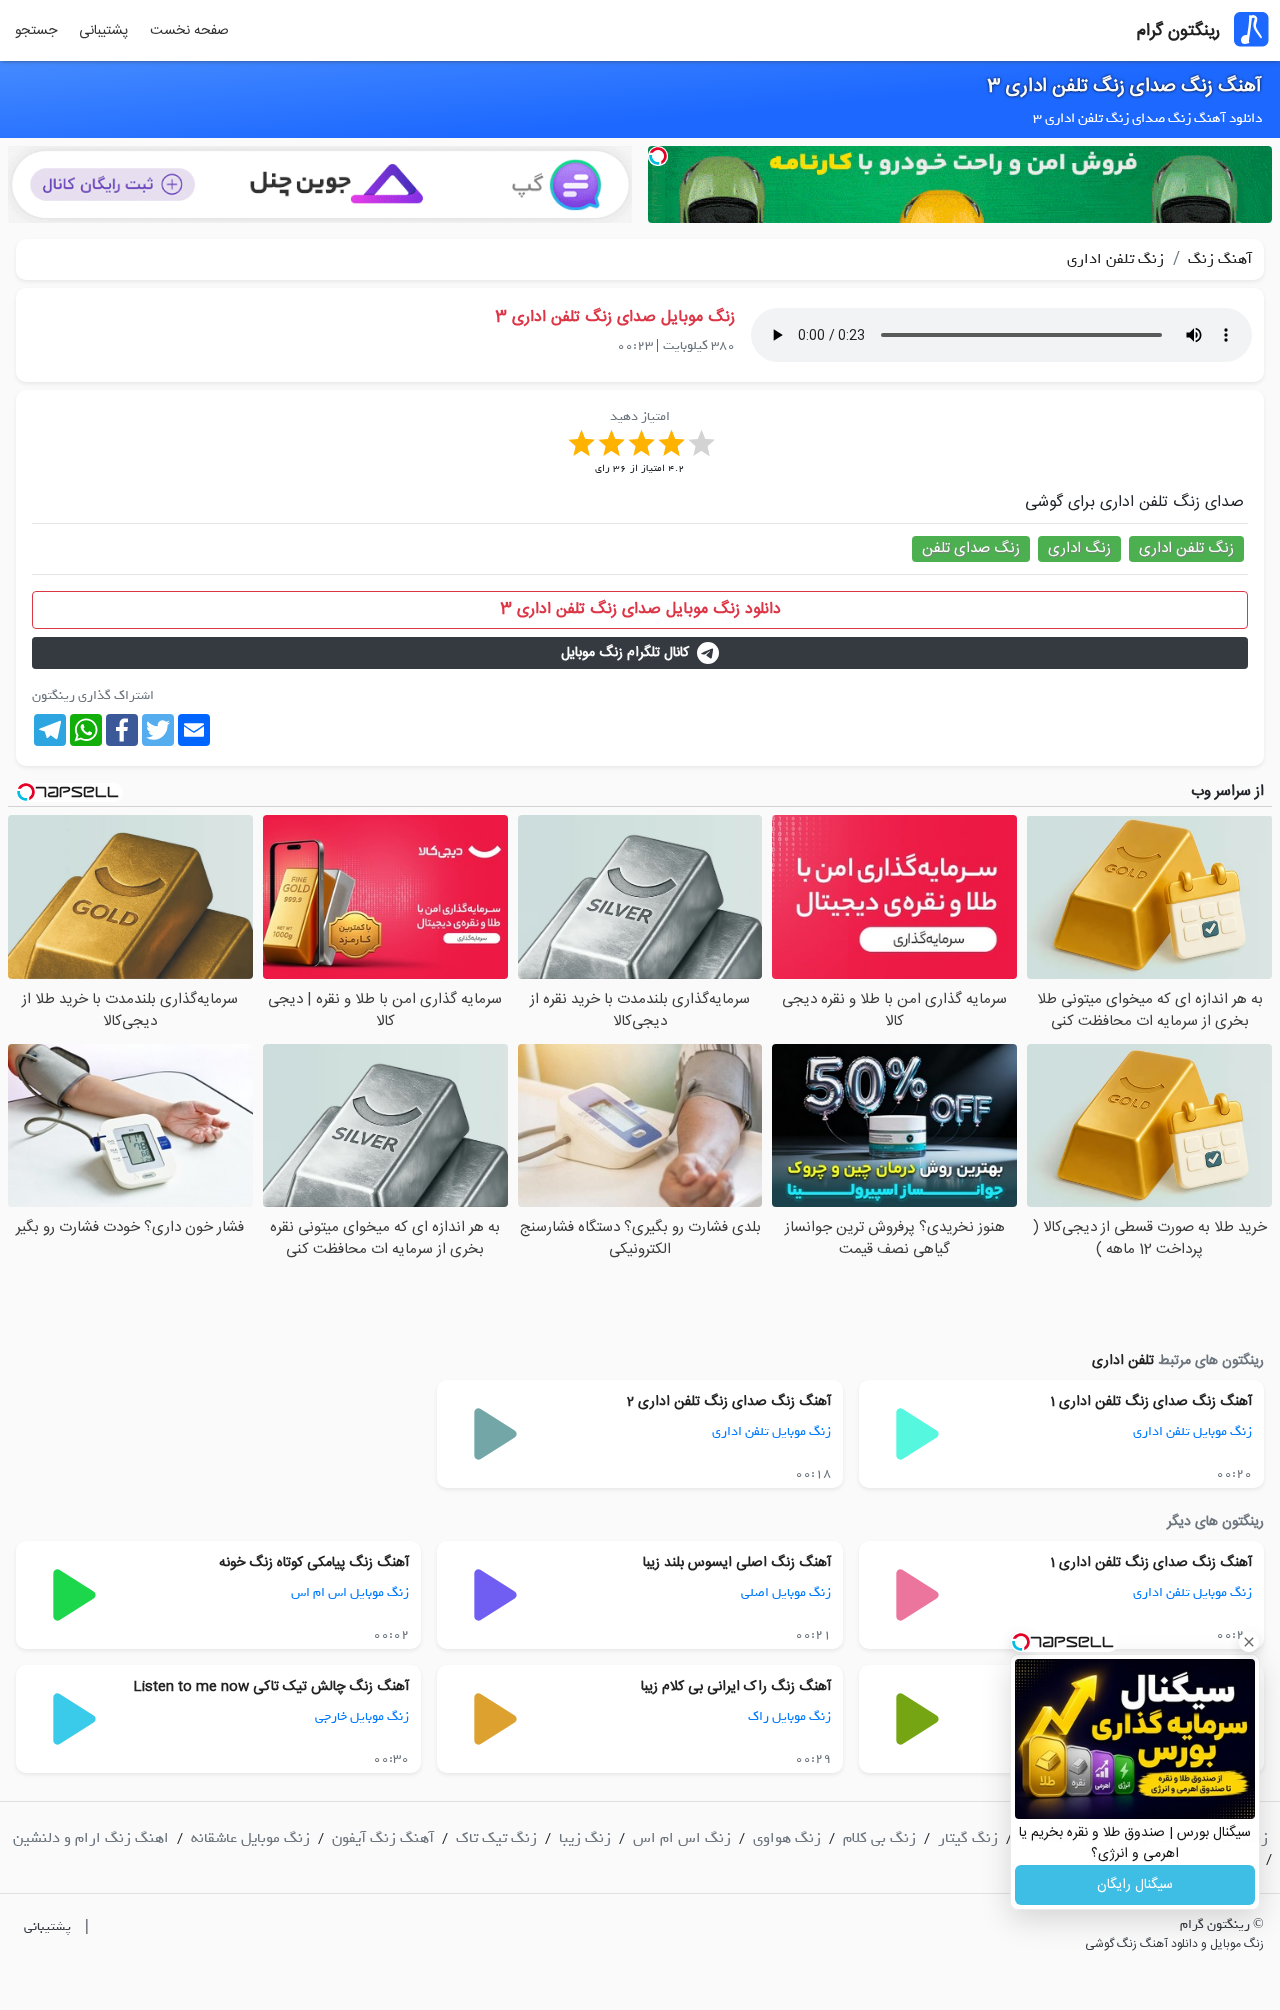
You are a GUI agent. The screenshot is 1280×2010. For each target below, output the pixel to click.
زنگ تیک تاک (496, 1838)
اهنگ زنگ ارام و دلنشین (91, 1838)
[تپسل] (658, 156)
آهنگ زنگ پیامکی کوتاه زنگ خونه (314, 1563)
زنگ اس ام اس (682, 1838)
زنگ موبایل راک (789, 1716)
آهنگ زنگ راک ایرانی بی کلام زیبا (736, 1687)
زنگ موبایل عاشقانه (250, 1838)
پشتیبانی (103, 31)
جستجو (36, 31)
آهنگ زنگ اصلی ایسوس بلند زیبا (737, 1563)
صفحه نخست (189, 31)
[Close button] (1249, 1642)
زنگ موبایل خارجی (362, 1716)
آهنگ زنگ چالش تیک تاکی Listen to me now (271, 1687)
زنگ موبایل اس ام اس (350, 1592)
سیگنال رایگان (1135, 1885)
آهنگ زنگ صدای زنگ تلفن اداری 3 (1124, 87)
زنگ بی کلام (879, 1838)
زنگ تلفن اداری (1115, 259)
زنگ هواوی (787, 1838)
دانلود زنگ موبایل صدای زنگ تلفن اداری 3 (640, 609)
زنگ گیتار (968, 1838)
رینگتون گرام (1178, 31)
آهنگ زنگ (1218, 259)
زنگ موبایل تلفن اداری (1192, 1431)
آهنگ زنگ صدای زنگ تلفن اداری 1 (1151, 1402)
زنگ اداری (1079, 548)
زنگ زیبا (585, 1838)
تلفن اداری (1123, 1361)
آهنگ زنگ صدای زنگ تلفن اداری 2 (729, 1402)
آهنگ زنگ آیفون (383, 1838)
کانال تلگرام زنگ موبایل (625, 653)
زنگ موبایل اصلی (786, 1592)
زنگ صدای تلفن (971, 548)
